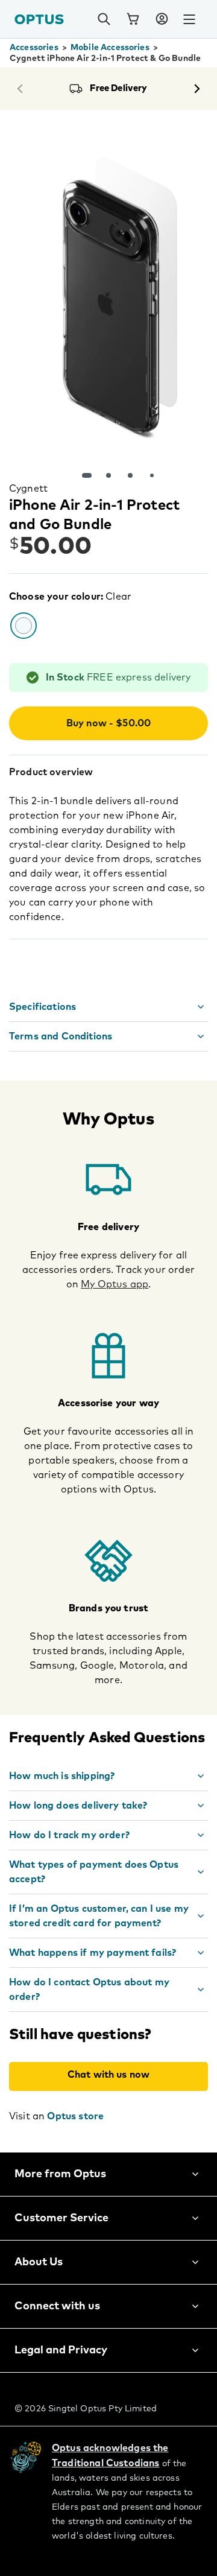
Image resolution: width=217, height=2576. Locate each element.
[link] (133, 19)
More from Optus (60, 2174)
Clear (118, 597)
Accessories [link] (34, 48)
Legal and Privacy (61, 2350)
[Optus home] (39, 19)
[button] (162, 19)
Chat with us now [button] (109, 2075)
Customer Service (61, 2218)
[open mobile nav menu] (189, 19)
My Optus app (115, 1284)
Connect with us (57, 2306)
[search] (104, 19)
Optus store (75, 2116)
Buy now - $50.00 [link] (109, 723)
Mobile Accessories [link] (110, 48)
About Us (39, 2262)
